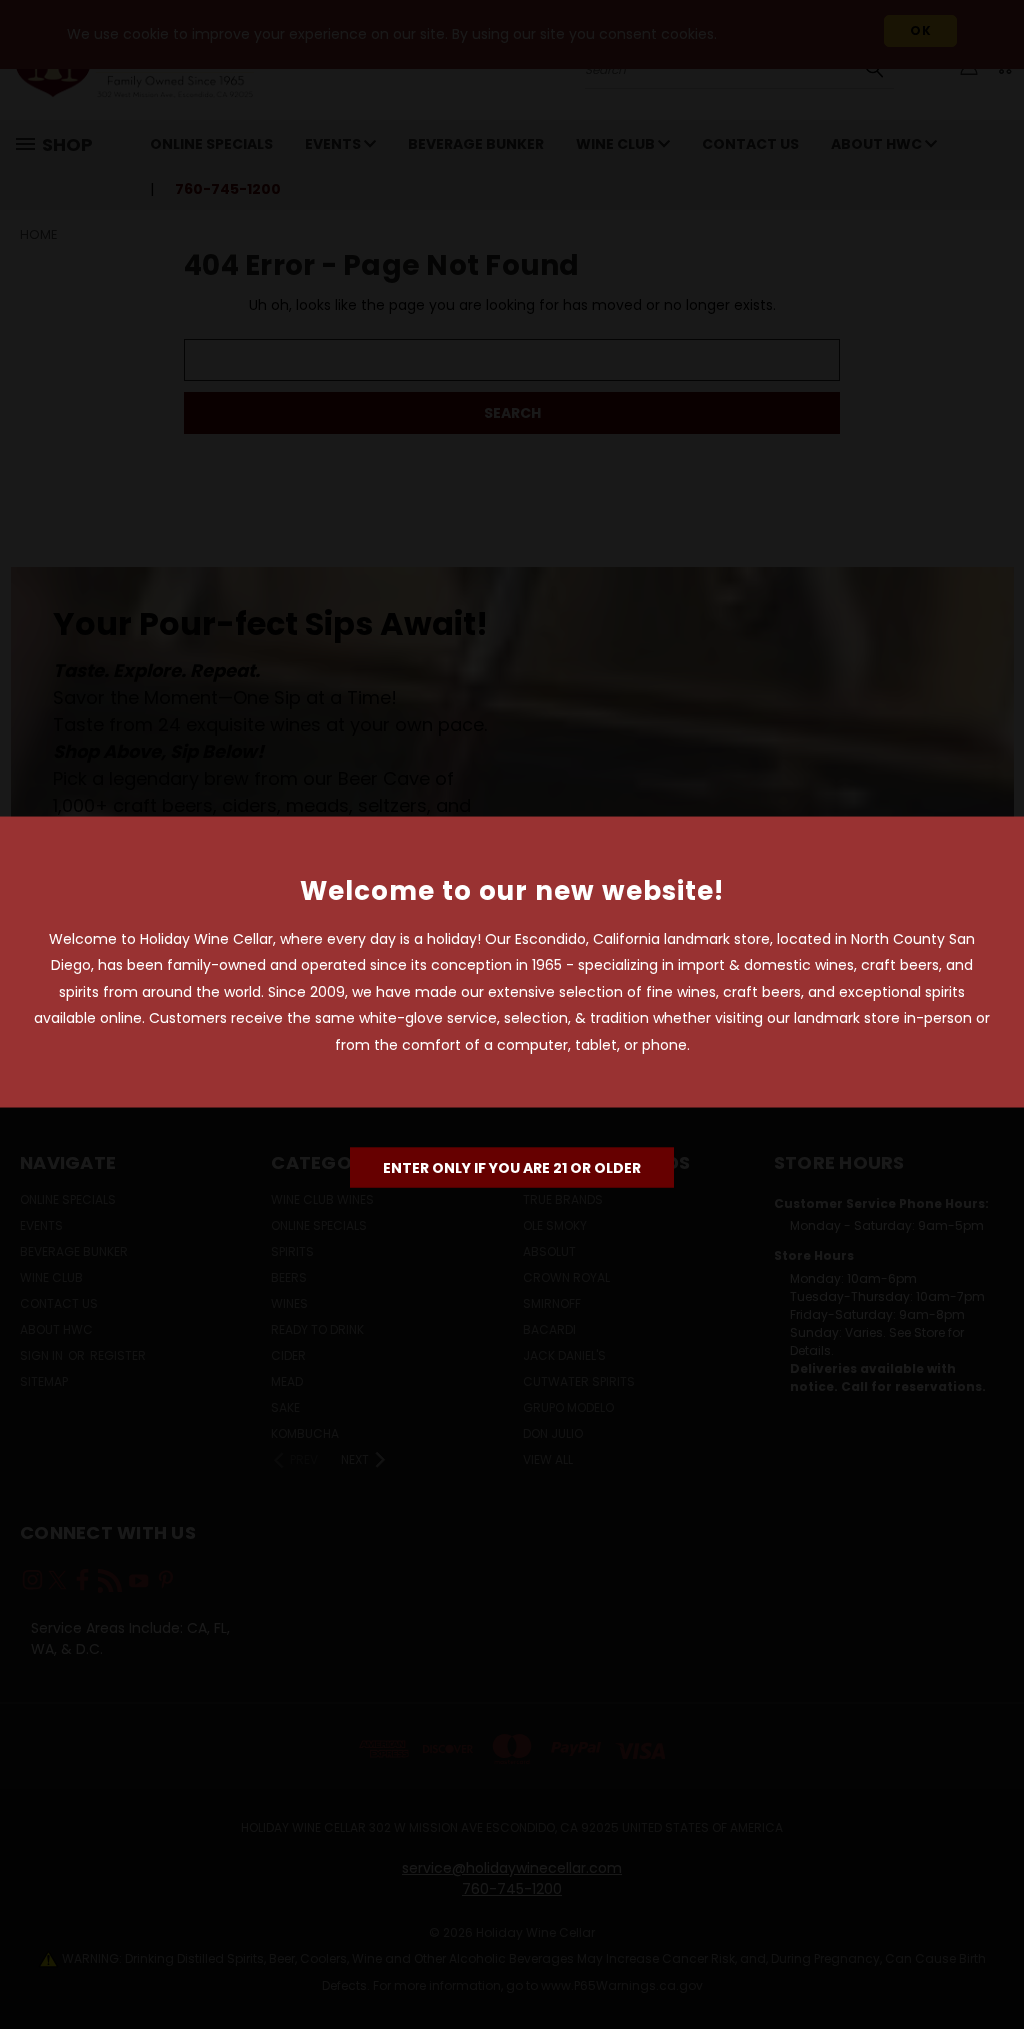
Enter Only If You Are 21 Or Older (512, 1168)
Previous (993, 1966)
